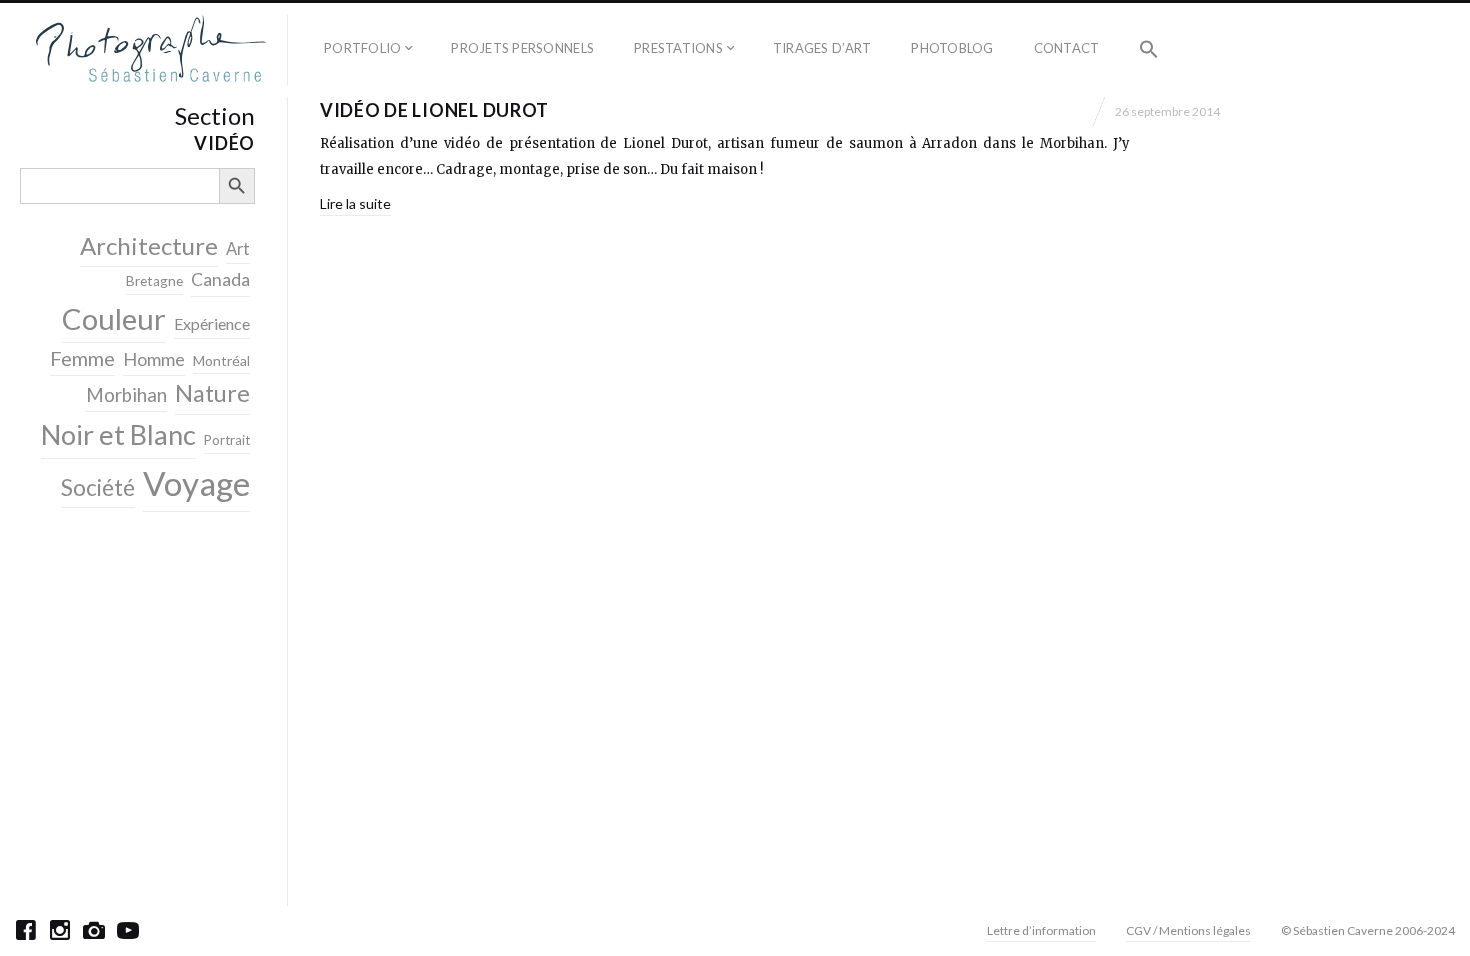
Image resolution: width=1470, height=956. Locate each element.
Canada (220, 279)
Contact (1067, 48)
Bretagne (154, 281)
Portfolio (362, 48)
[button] (1149, 50)
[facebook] (26, 930)
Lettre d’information (1041, 930)
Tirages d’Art (822, 48)
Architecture (149, 245)
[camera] (94, 930)
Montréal (221, 360)
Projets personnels (522, 48)
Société (98, 487)
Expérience (212, 323)
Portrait (227, 440)
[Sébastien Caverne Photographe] (151, 50)
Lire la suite (355, 203)
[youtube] (128, 930)
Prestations (678, 48)
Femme (82, 358)
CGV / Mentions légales (1188, 930)
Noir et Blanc (118, 434)
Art (238, 248)
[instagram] (60, 930)
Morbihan (126, 395)
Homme (154, 359)
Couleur (114, 318)
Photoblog (952, 48)
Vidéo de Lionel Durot (434, 110)
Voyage (196, 483)
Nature (212, 393)
